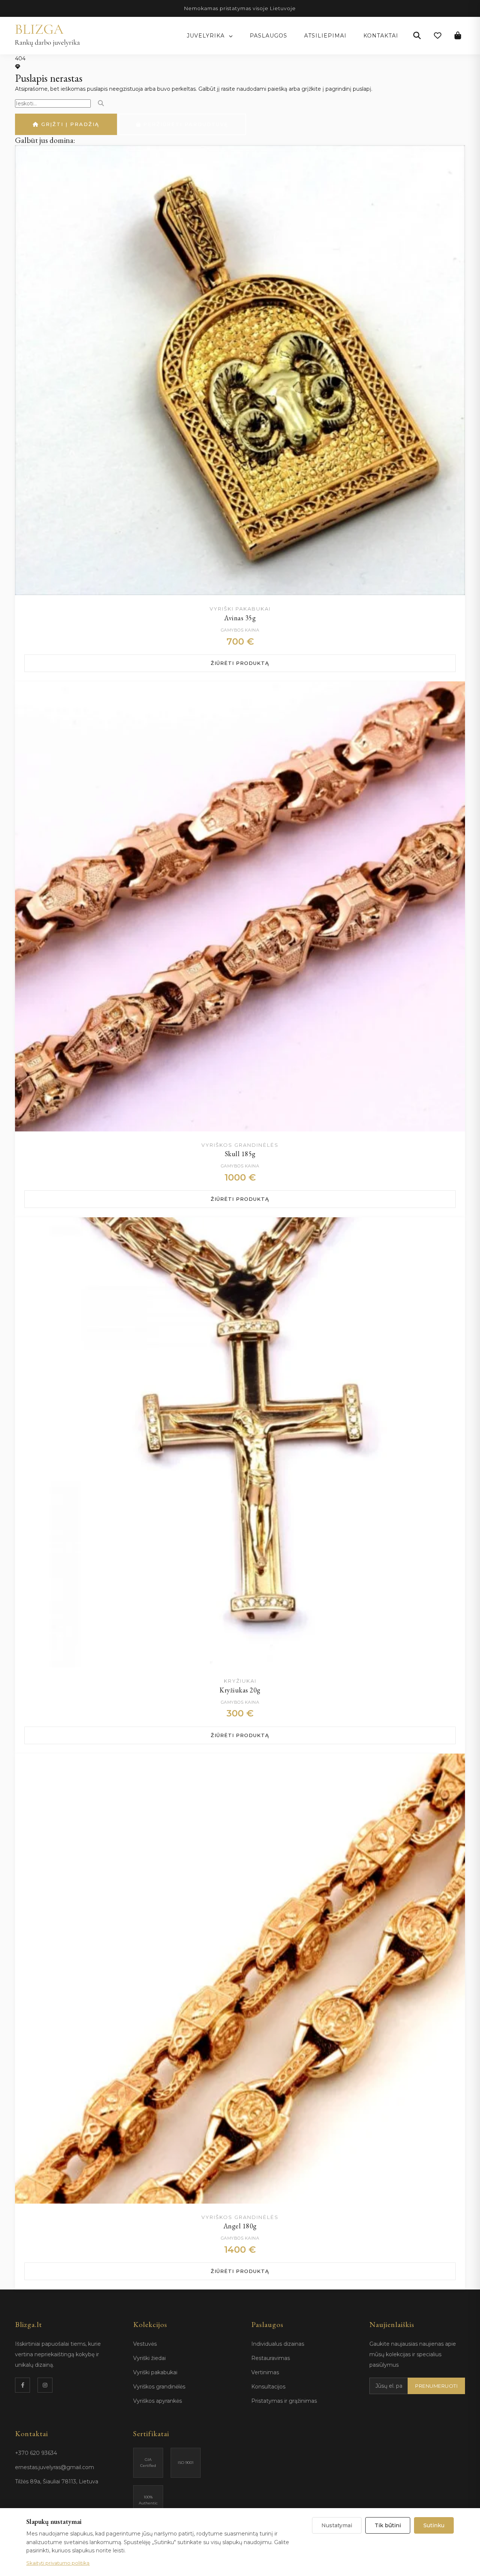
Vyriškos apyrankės (157, 2401)
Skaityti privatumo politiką (58, 2563)
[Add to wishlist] (452, 158)
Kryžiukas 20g (240, 1690)
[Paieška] (417, 36)
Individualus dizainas (278, 2344)
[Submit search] (101, 103)
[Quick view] (452, 177)
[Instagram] (45, 2385)
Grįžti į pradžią (69, 124)
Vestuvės (145, 2344)
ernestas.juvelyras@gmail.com (55, 2467)
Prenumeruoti (436, 2386)
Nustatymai (337, 2525)
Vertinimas (265, 2372)
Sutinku (434, 2525)
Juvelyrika (207, 36)
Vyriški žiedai (149, 2358)
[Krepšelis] (458, 36)
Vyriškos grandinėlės (159, 2387)
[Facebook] (22, 2385)
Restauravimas (271, 2358)
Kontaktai (381, 36)
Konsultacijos (268, 2387)
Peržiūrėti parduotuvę (185, 124)
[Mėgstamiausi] (438, 36)
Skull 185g (240, 1154)
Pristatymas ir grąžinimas (284, 2401)
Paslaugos (268, 36)
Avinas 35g (240, 618)
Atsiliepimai (325, 36)
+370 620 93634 (36, 2453)
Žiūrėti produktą (240, 663)
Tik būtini (388, 2525)
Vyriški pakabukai (155, 2372)
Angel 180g (240, 2226)
